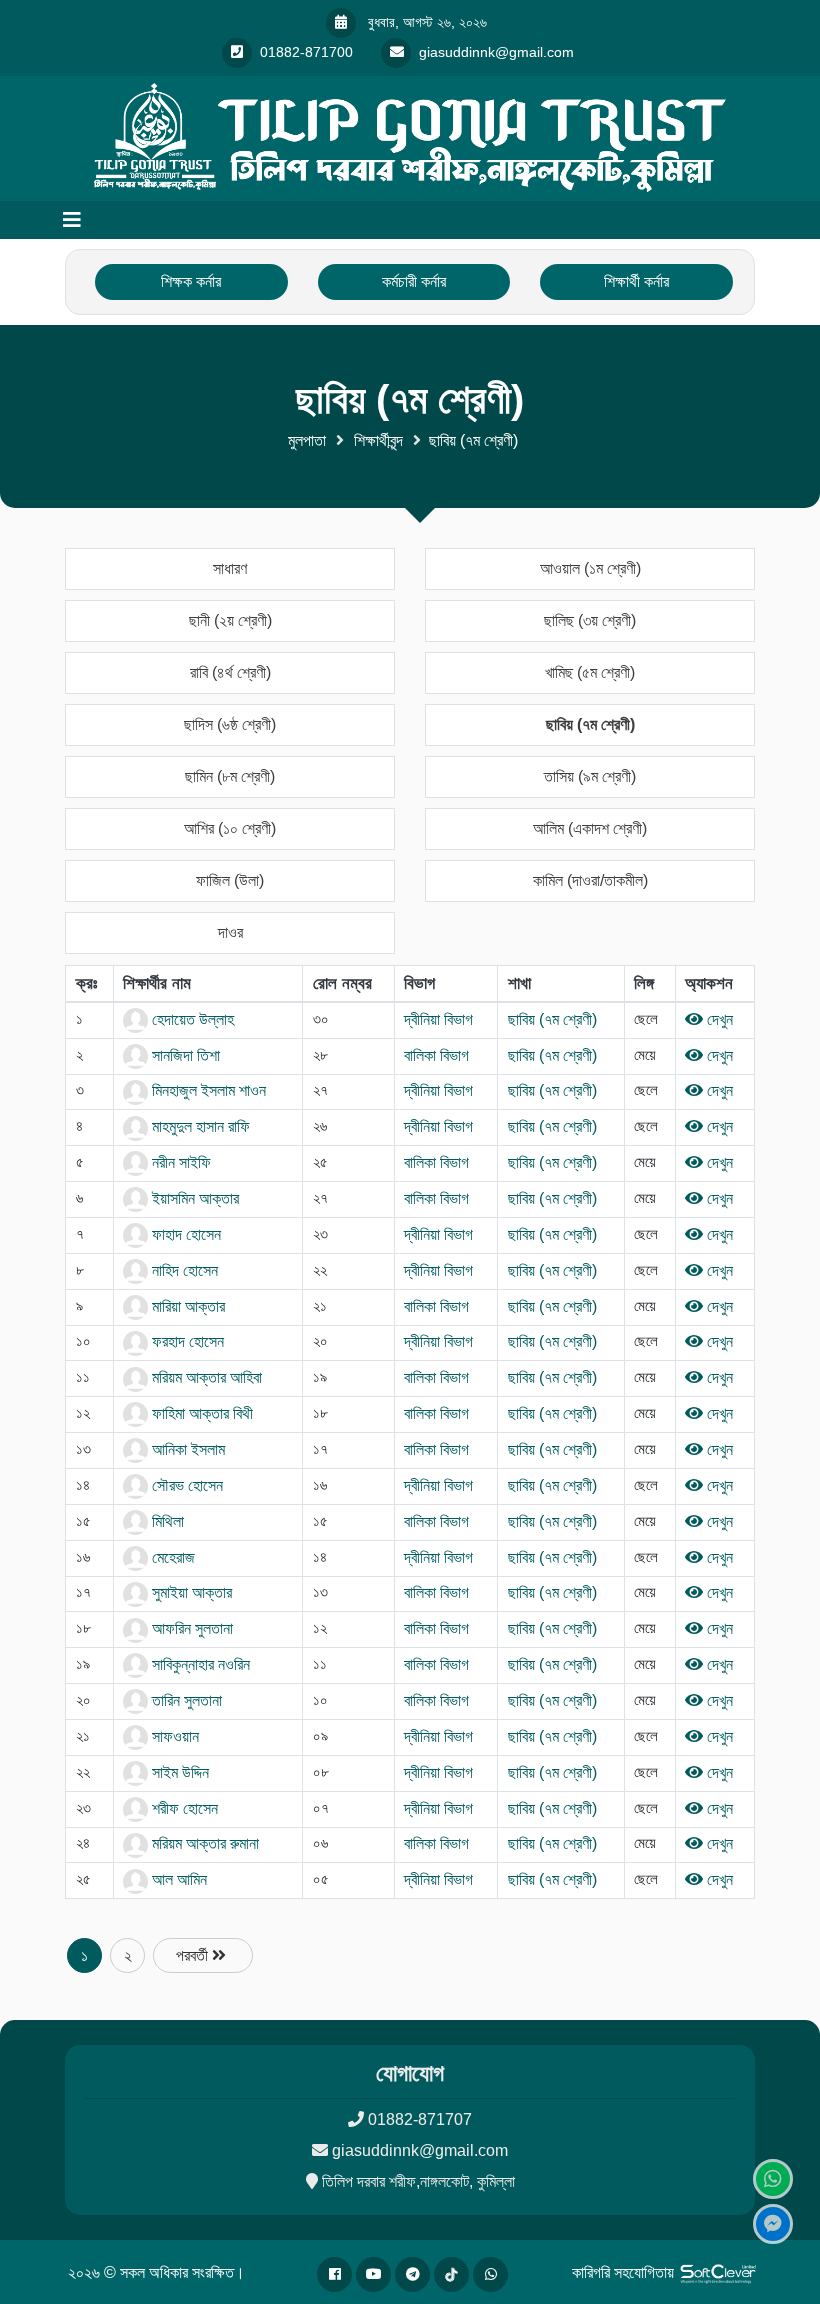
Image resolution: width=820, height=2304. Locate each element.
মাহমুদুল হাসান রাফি (199, 1126)
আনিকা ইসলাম (186, 1449)
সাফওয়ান (173, 1736)
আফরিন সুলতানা (190, 1628)
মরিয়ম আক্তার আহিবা (205, 1377)
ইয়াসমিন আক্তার (193, 1198)
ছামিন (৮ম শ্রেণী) (230, 776)
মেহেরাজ (171, 1557)
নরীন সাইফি (179, 1162)
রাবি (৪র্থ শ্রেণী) (230, 672)
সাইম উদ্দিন (178, 1772)
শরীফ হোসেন (183, 1808)
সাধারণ (230, 568)
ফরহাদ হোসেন (186, 1341)
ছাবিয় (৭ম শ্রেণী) (590, 724)
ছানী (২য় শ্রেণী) (230, 620)
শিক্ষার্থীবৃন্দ (378, 440)
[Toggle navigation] (72, 220)
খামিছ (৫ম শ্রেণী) (590, 672)
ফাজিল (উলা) (230, 880)
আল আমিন (177, 1879)
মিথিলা (166, 1521)
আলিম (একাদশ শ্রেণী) (590, 828)
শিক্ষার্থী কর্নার (636, 281)
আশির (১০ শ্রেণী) (230, 828)
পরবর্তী (194, 1955)
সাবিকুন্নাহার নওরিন (199, 1664)
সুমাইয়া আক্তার (190, 1592)
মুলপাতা (307, 440)
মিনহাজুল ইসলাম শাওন (207, 1090)
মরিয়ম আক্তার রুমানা (203, 1843)
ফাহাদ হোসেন (184, 1234)
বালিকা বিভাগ (436, 1055)
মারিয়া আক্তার (186, 1306)
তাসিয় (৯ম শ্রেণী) (590, 776)
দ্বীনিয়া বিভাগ (438, 1019)
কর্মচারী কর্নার (414, 281)
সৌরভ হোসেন (185, 1485)
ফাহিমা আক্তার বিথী (200, 1413)
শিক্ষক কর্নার (191, 281)
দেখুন (718, 1019)
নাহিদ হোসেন (183, 1270)
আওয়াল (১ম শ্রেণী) (590, 568)
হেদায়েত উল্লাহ (191, 1019)
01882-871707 (420, 2119)
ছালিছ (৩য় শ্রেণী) (590, 620)
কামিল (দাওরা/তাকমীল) (590, 880)
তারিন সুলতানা (185, 1700)
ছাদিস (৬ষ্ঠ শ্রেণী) (230, 724)
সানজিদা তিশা (184, 1055)
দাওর (230, 932)
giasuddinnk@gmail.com (420, 2150)
